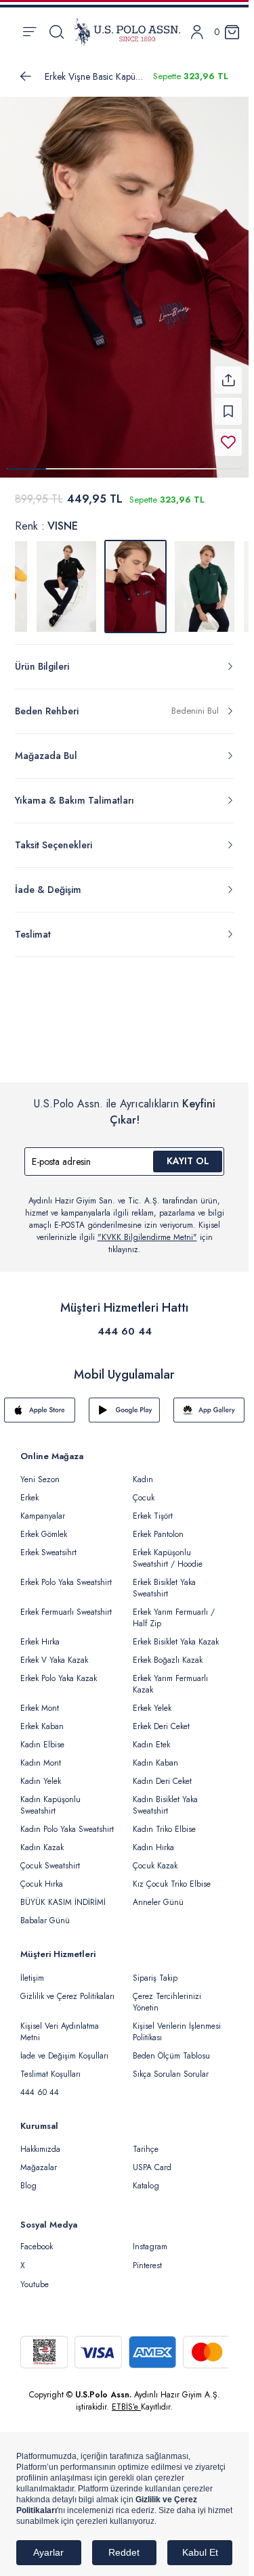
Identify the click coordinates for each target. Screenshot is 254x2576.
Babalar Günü (45, 1912)
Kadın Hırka (153, 1839)
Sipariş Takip (155, 1970)
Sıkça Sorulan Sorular (171, 2066)
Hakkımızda (40, 2141)
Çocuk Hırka (42, 1876)
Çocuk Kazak (155, 1858)
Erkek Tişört (153, 1508)
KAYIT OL (188, 1153)
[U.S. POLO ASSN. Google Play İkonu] (124, 1402)
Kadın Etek (151, 1736)
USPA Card (152, 2159)
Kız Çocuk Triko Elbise (172, 1876)
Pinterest (147, 2257)
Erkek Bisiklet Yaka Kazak (176, 1634)
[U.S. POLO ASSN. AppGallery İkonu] (209, 1402)
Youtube (35, 2276)
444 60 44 (125, 1323)
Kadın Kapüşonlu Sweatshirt (50, 1797)
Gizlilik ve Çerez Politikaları (67, 1988)
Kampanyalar (43, 1508)
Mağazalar (39, 2159)
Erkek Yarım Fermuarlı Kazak (170, 1676)
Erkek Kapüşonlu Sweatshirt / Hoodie (168, 1550)
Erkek (29, 1490)
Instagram (150, 2238)
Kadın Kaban (155, 1755)
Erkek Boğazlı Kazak (168, 1652)
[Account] (197, 32)
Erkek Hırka (40, 1634)
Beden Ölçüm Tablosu (171, 2048)
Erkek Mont (40, 1700)
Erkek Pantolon (158, 1526)
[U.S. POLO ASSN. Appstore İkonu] (40, 1402)
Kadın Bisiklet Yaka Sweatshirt (165, 1797)
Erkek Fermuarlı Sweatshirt (66, 1604)
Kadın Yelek (41, 1773)
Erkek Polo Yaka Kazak (59, 1670)
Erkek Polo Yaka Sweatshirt (66, 1574)
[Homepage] (127, 32)
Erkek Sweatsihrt (48, 1544)
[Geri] (26, 76)
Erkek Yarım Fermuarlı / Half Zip (174, 1610)
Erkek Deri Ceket (161, 1718)
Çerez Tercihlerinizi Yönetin (167, 1994)
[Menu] (29, 32)
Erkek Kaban (42, 1718)
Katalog (146, 2178)
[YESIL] (205, 578)
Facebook (37, 2238)
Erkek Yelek (152, 1700)
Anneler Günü (158, 1894)
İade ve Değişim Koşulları (64, 2048)
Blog (28, 2178)
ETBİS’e (126, 2399)
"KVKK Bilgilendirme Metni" (147, 1229)
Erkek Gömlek (44, 1526)
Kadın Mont (41, 1755)
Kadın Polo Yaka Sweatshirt (67, 1821)
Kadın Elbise (42, 1736)
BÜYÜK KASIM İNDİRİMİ (63, 1894)
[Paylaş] (228, 372)
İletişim (32, 1970)
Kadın (143, 1471)
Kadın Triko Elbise (164, 1821)
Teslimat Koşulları (50, 2066)
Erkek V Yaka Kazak (54, 1652)
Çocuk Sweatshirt (50, 1858)
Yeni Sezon (40, 1471)
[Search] (57, 32)
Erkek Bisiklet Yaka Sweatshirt (164, 1580)
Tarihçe (146, 2141)
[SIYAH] (66, 578)
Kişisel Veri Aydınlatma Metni (60, 2024)
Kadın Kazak (42, 1839)
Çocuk (144, 1490)
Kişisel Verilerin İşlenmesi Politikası (177, 2024)
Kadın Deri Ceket (162, 1773)
